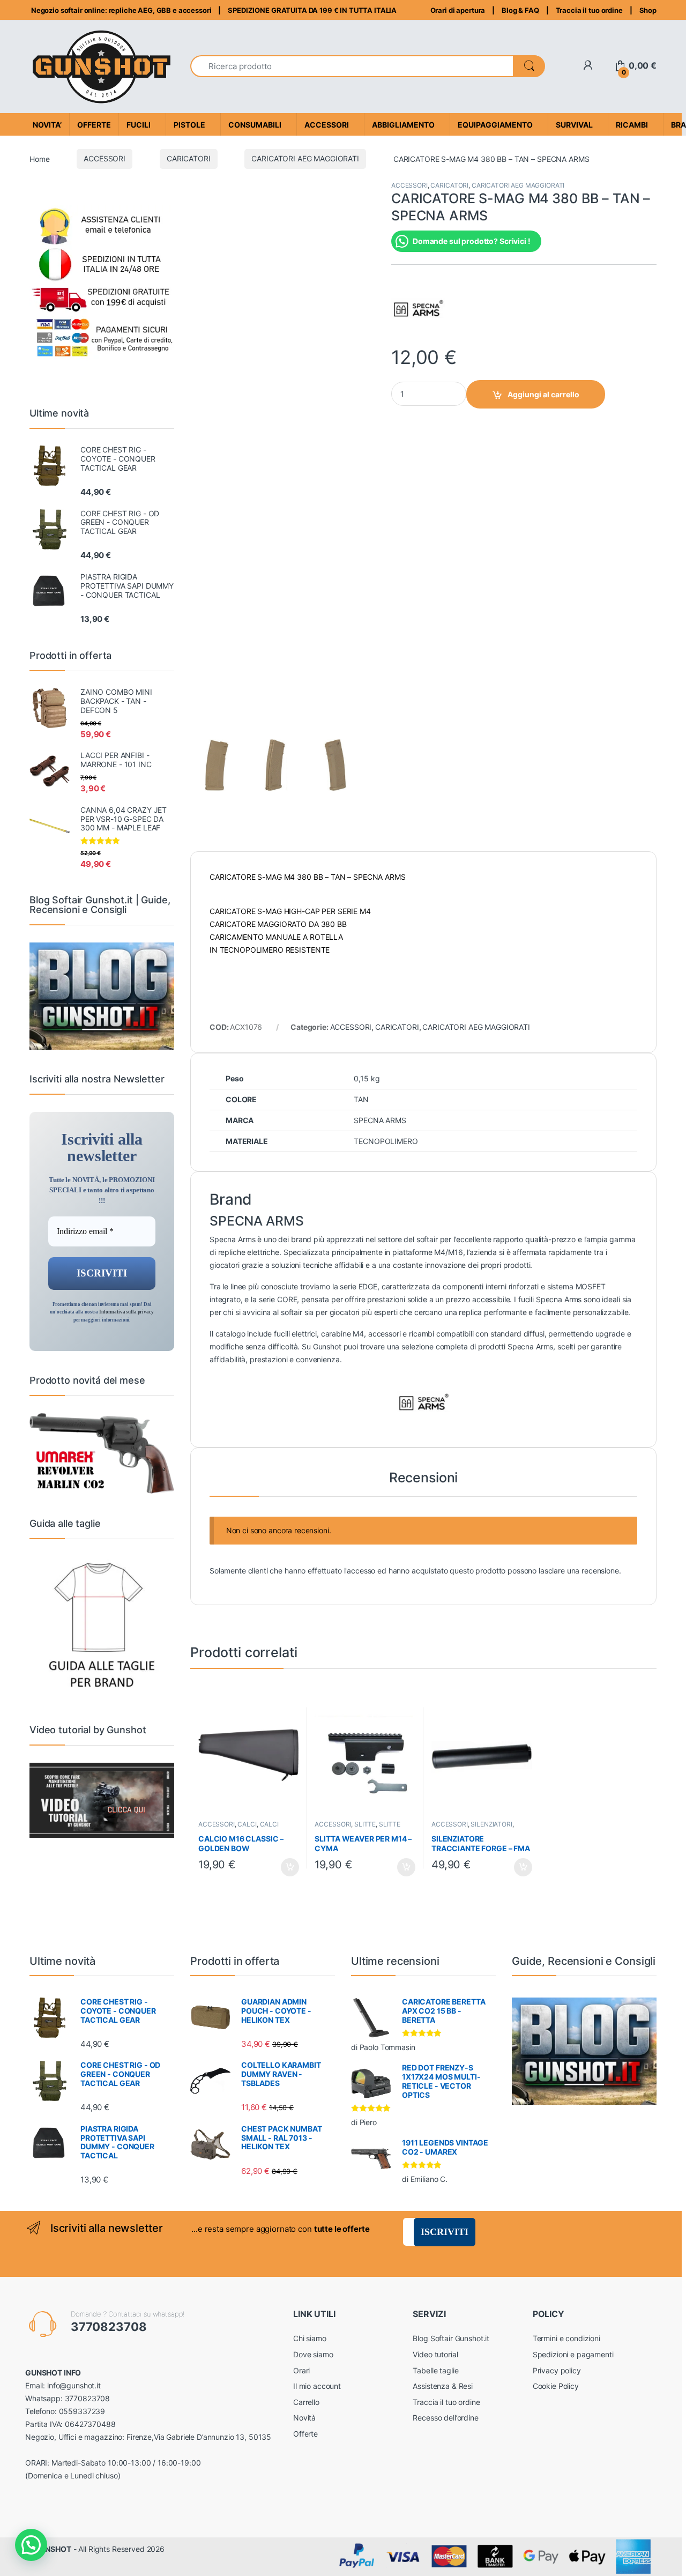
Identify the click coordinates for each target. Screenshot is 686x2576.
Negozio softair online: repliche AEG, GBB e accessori (120, 10)
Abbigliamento (403, 125)
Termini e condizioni (566, 2338)
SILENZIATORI (491, 1824)
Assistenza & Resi (443, 2386)
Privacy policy (557, 2370)
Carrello (306, 2402)
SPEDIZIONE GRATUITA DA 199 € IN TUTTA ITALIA (312, 10)
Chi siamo (310, 2338)
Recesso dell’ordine (445, 2418)
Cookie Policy (556, 2386)
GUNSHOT (53, 2549)
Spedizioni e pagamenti (573, 2354)
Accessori (327, 125)
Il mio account (317, 2386)
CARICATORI (189, 158)
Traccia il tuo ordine (589, 10)
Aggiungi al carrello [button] (284, 1867)
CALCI (247, 1824)
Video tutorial (435, 2354)
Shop (648, 10)
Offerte (305, 2434)
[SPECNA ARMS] (418, 308)
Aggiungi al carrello (543, 394)
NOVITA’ (47, 125)
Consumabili (255, 125)
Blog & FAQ (520, 10)
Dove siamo (313, 2354)
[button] (31, 2545)
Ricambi (632, 125)
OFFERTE (94, 125)
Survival (574, 125)
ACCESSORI (105, 158)
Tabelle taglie (435, 2370)
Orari (301, 2370)
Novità (304, 2418)
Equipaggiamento (495, 125)
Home (39, 158)
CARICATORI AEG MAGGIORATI (305, 158)
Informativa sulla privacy (126, 1312)
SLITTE (365, 1824)
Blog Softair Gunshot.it (451, 2338)
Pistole (189, 125)
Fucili (139, 125)
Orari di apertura (458, 10)
